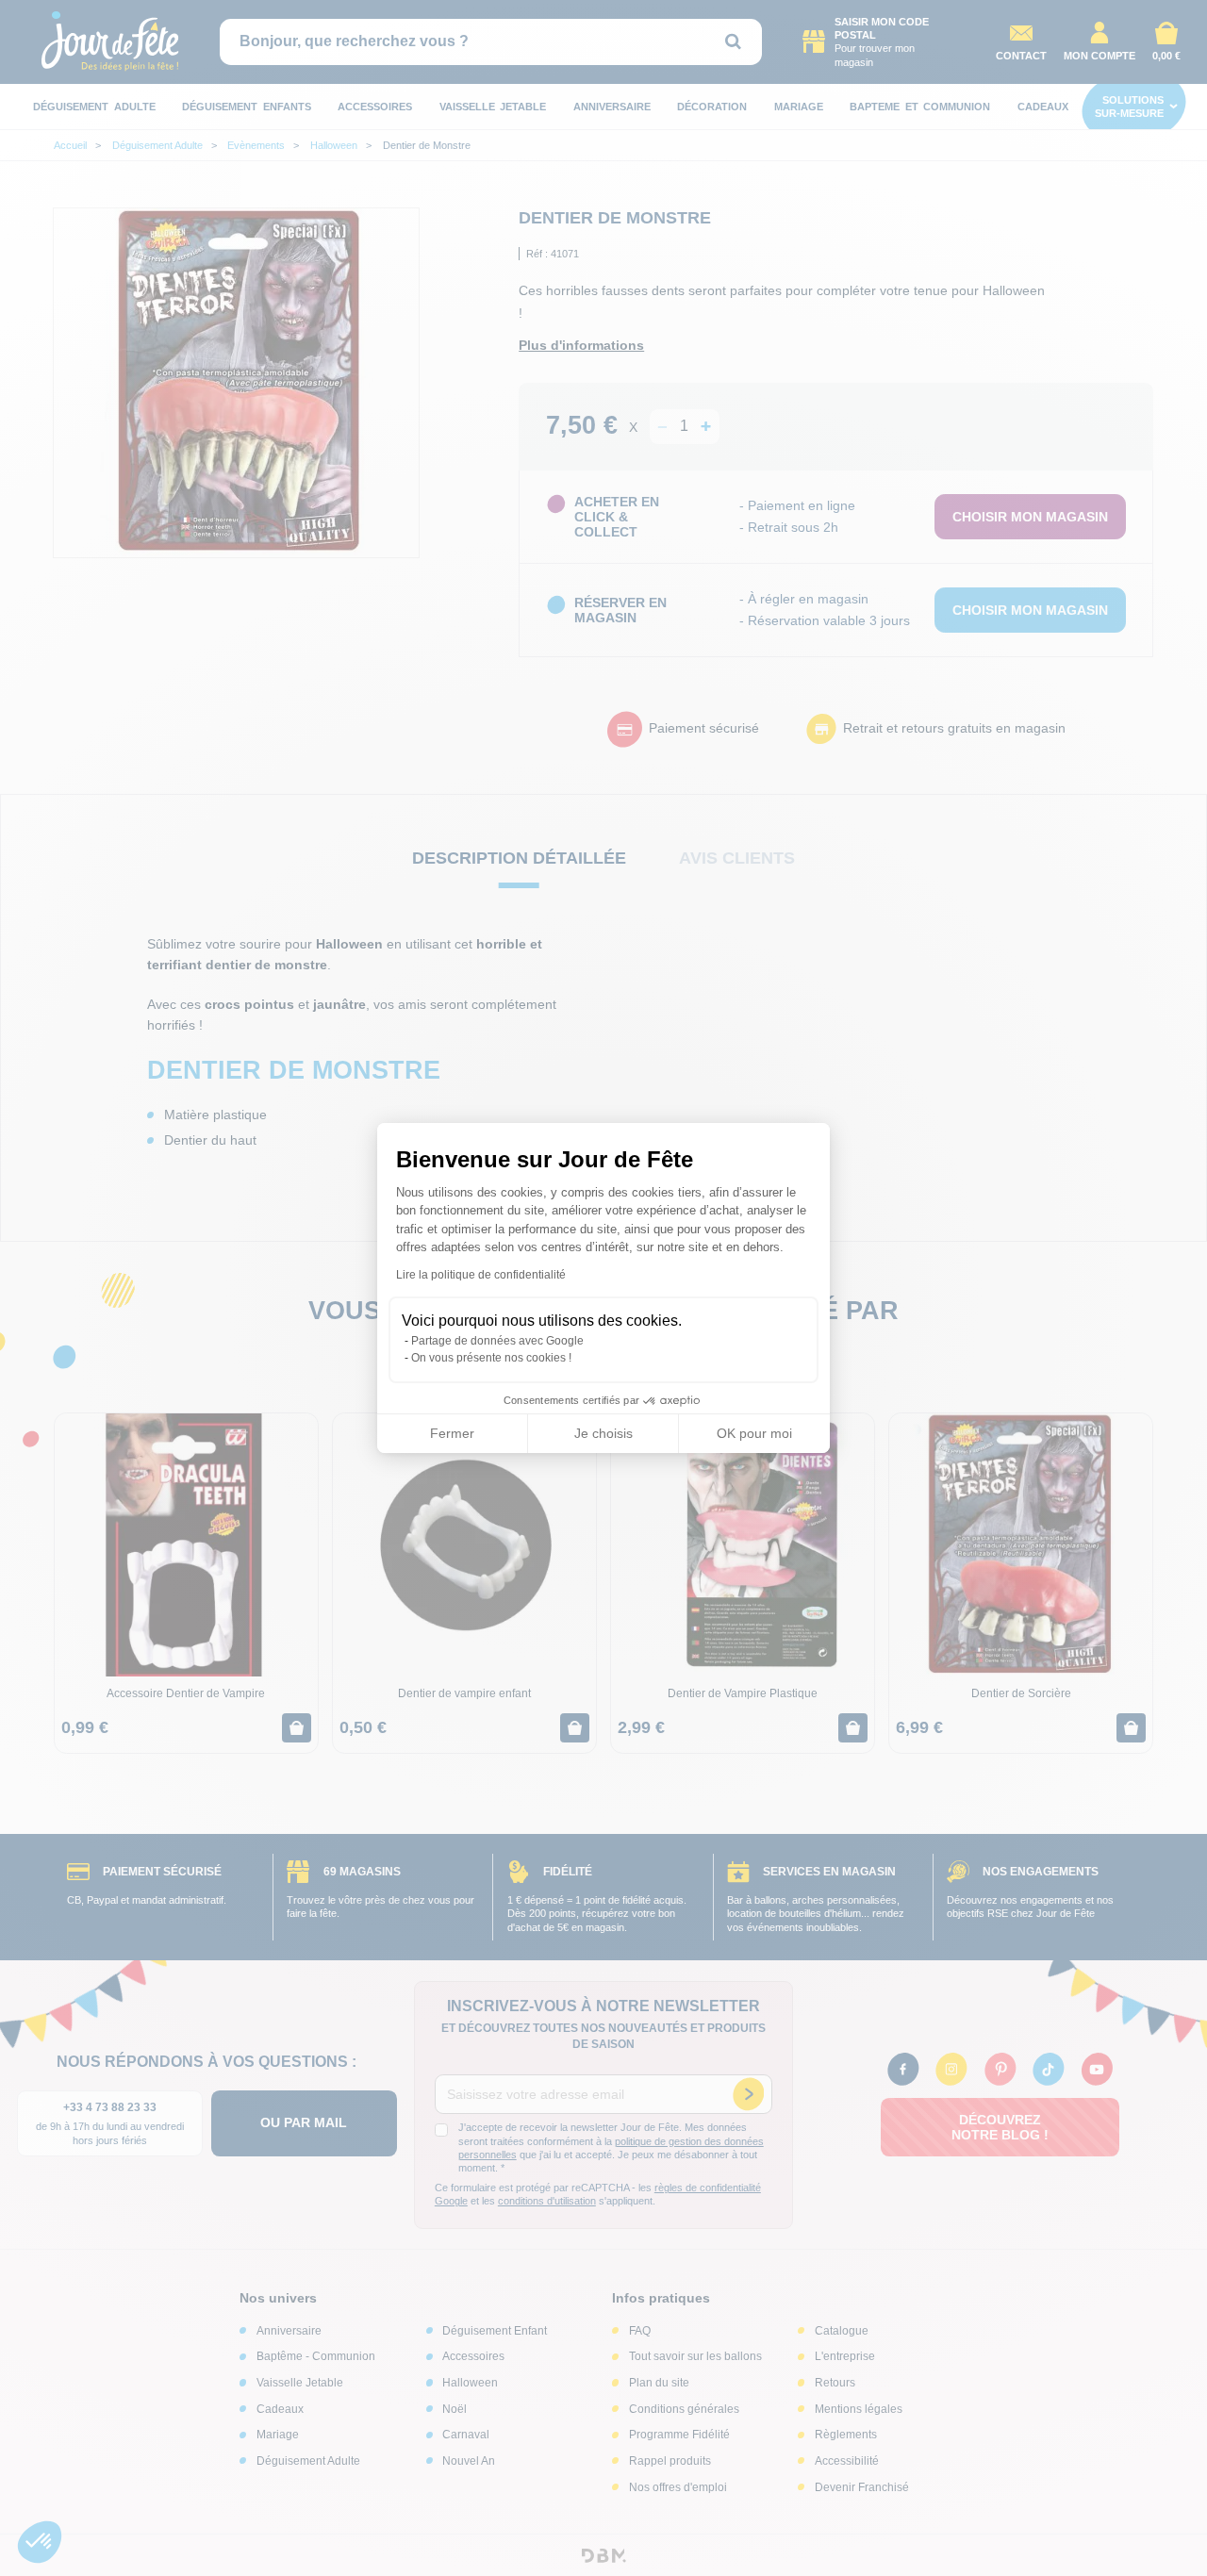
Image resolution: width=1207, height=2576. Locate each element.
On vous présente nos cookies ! (491, 1358)
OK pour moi (754, 1433)
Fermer (452, 1433)
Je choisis (603, 1433)
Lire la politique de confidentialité (481, 1275)
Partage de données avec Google (497, 1341)
